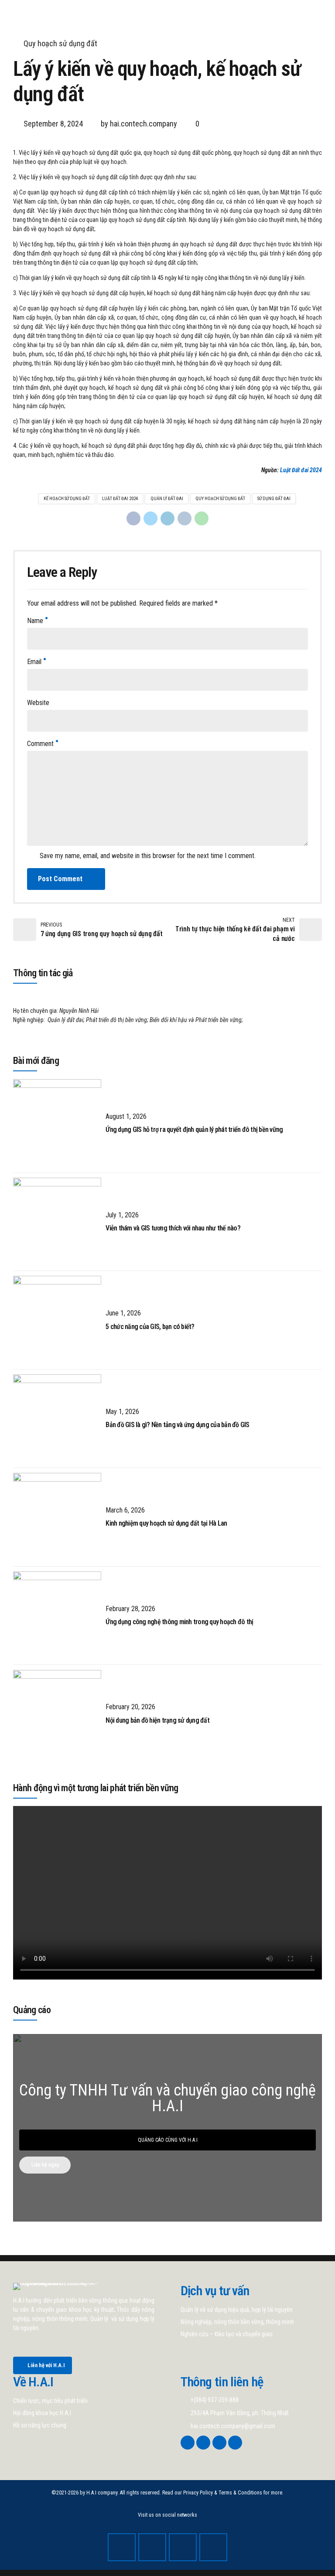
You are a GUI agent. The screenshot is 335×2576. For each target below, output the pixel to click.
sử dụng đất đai (274, 499)
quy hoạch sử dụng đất (220, 499)
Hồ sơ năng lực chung (40, 2425)
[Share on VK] (185, 518)
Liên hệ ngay (45, 2165)
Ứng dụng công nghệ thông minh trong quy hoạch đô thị (179, 1622)
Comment (40, 744)
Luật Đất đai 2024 (301, 470)
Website (38, 703)
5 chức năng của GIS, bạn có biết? (150, 1327)
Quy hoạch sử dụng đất (60, 43)
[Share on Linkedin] (167, 518)
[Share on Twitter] (150, 518)
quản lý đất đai (167, 499)
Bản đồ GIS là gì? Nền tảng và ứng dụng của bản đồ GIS (177, 1425)
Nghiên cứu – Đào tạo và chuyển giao (227, 2334)
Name (35, 621)
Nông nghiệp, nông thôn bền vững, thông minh (237, 2322)
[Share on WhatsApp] (202, 518)
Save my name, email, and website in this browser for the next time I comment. (148, 856)
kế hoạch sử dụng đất (67, 499)
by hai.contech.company (139, 124)
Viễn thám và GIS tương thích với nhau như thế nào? (173, 1228)
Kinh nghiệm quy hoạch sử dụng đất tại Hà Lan (166, 1523)
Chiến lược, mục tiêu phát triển (50, 2401)
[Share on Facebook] (133, 518)
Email (34, 662)
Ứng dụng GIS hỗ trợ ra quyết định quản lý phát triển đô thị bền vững (194, 1130)
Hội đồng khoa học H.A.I (42, 2413)
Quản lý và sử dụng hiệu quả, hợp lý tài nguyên (237, 2310)
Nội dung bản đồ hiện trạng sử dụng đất (157, 1720)
